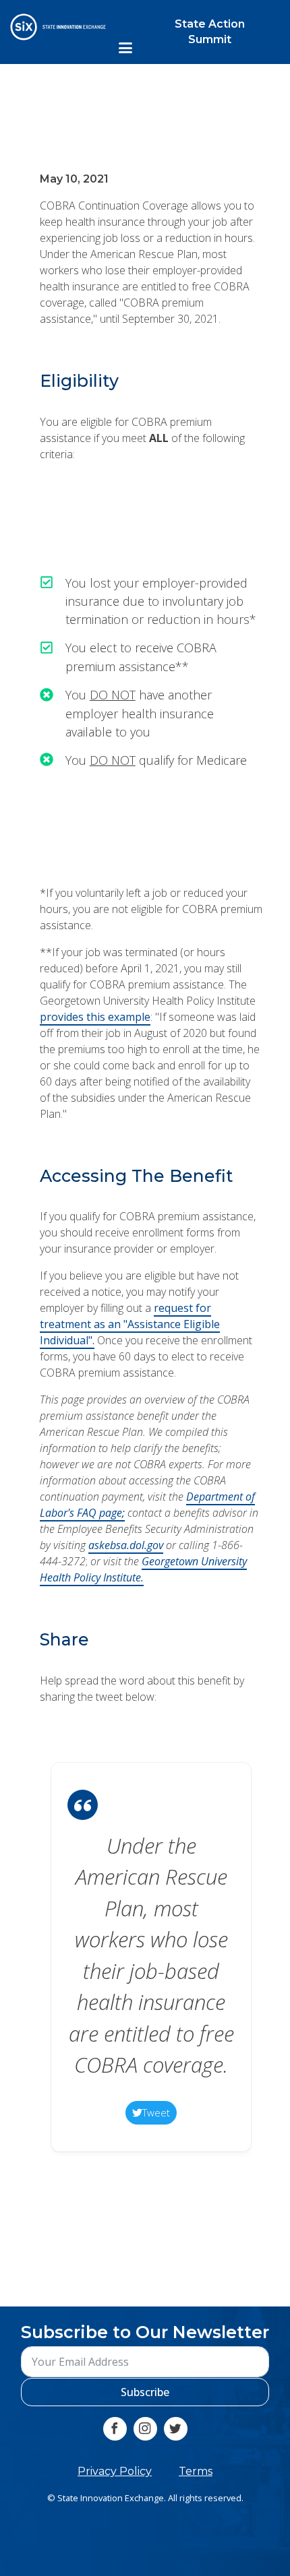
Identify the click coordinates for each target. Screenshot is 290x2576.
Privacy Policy (115, 2471)
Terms (196, 2471)
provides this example (94, 1017)
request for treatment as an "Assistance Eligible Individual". (129, 1325)
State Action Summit (210, 31)
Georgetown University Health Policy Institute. (143, 1570)
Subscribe (145, 2392)
